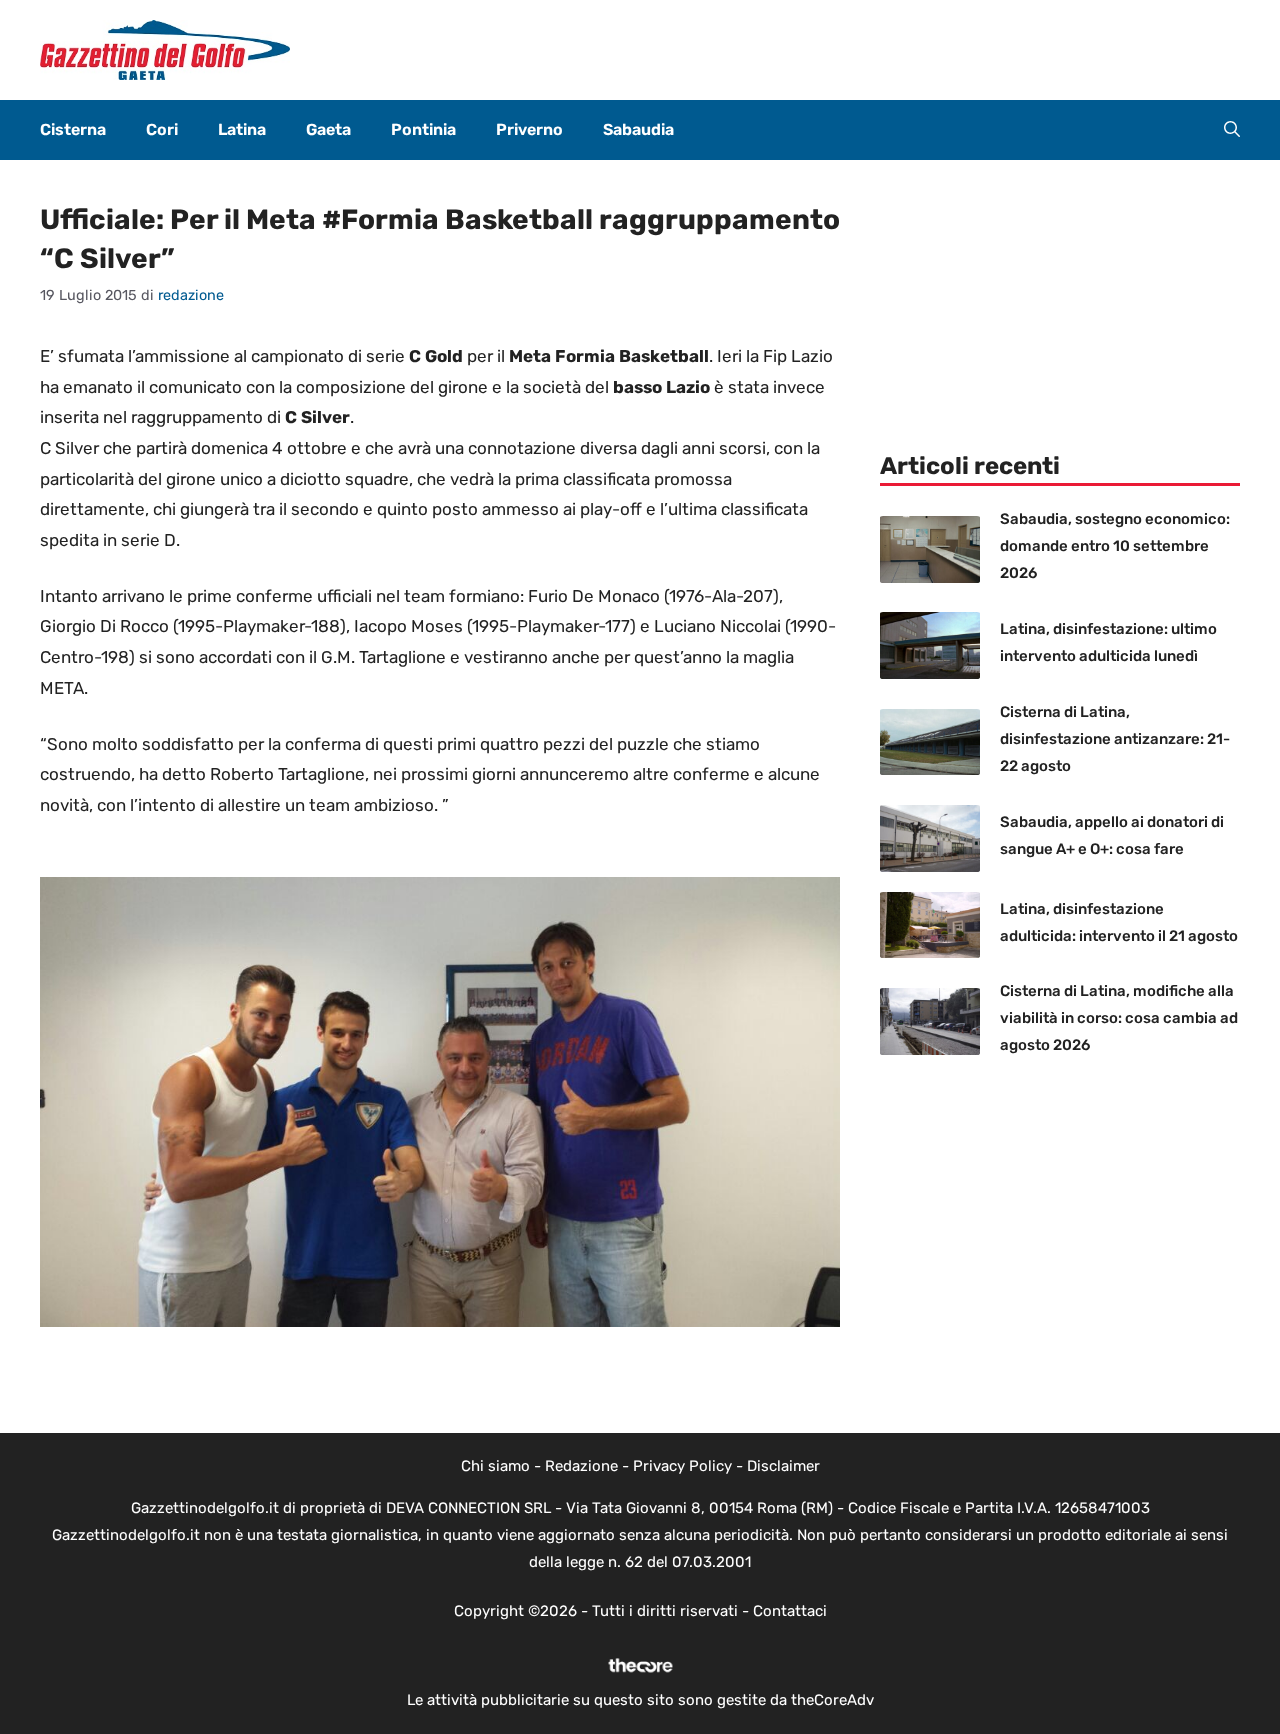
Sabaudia (638, 129)
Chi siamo (495, 1466)
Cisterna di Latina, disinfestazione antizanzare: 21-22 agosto (1115, 739)
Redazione (581, 1466)
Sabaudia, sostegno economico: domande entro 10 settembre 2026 (1115, 546)
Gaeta (328, 129)
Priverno (529, 129)
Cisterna (73, 129)
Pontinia (423, 129)
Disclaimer (783, 1466)
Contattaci (790, 1611)
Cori (162, 129)
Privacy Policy (682, 1466)
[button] (1232, 130)
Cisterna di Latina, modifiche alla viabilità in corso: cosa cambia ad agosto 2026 (1119, 1018)
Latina (242, 129)
